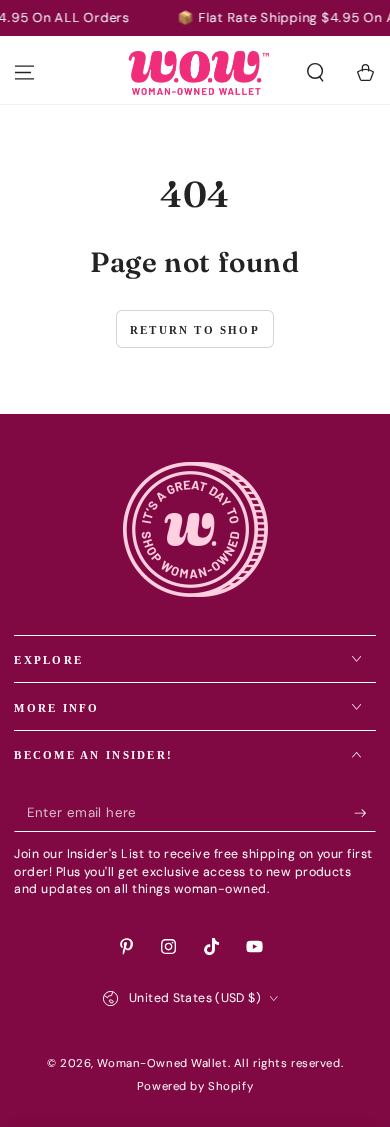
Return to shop (195, 330)
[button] (315, 73)
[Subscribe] (365, 813)
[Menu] (24, 73)
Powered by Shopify (195, 1086)
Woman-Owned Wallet (162, 1063)
